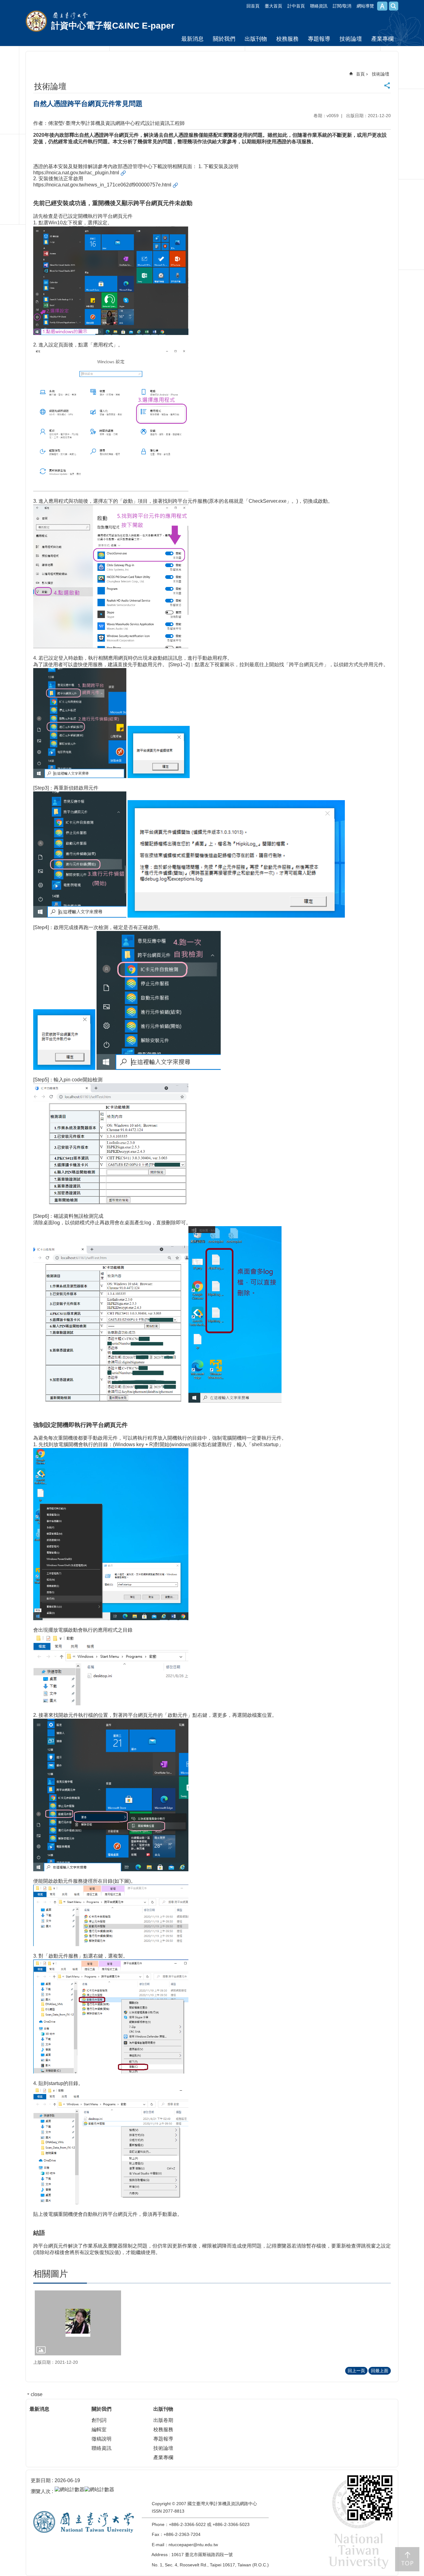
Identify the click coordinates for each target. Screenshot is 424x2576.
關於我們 (224, 39)
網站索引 (394, 6)
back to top (407, 2559)
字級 (382, 6)
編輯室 (99, 2429)
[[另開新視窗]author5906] (78, 2323)
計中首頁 (296, 6)
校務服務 (287, 39)
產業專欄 (382, 39)
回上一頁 (356, 2371)
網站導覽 (365, 6)
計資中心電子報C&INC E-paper (113, 26)
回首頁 (253, 6)
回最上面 (380, 2371)
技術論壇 (351, 39)
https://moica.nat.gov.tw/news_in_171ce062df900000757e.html (102, 185)
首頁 (360, 74)
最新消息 (192, 39)
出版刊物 (256, 39)
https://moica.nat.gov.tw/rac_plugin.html (76, 173)
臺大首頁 (273, 6)
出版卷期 (163, 2420)
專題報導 (319, 39)
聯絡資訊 (319, 6)
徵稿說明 (101, 2439)
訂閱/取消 (342, 6)
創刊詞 (99, 2420)
